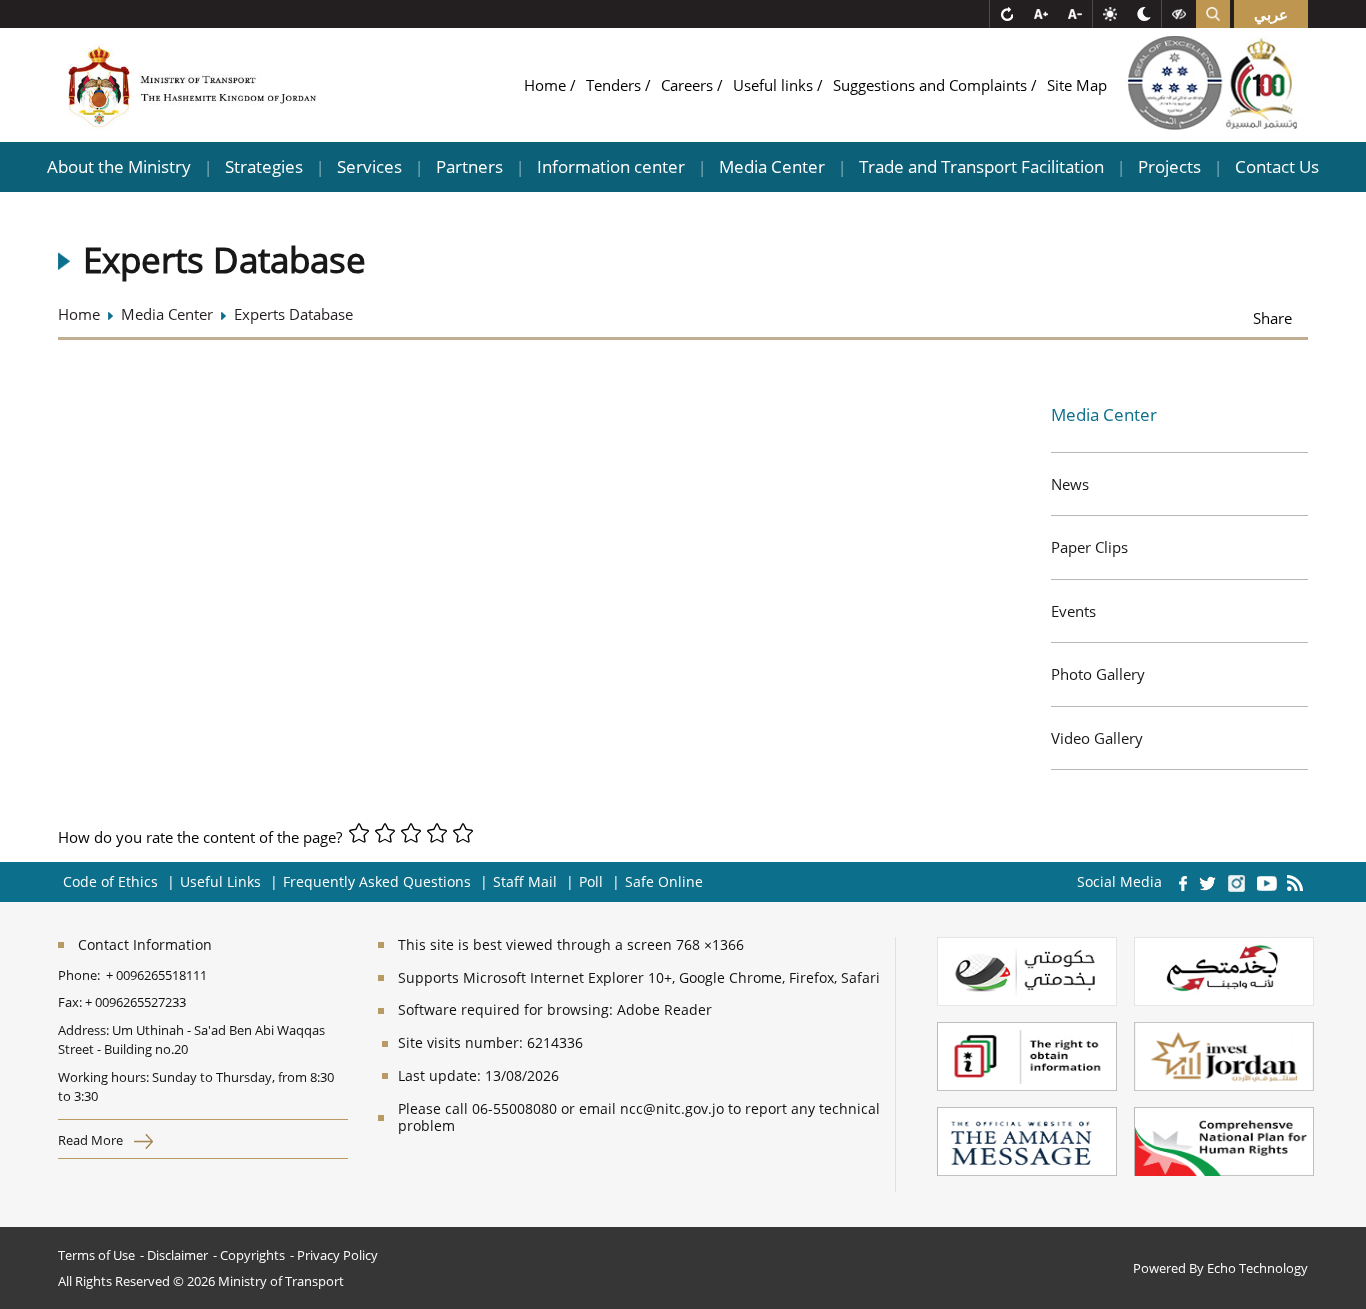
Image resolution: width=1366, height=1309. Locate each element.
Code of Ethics (110, 881)
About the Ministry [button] (119, 166)
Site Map (1077, 85)
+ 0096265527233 (135, 1002)
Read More (92, 1140)
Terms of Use (96, 1255)
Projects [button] (1169, 166)
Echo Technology (1257, 1268)
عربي (1271, 14)
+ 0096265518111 (156, 975)
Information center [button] (611, 166)
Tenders (615, 85)
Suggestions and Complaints (932, 85)
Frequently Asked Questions (377, 881)
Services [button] (369, 166)
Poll (591, 881)
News (1070, 484)
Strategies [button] (264, 166)
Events (1073, 611)
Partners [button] (469, 166)
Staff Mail (525, 881)
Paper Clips (1089, 547)
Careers (689, 85)
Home (547, 85)
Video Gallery (1097, 738)
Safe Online (664, 881)
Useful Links (220, 881)
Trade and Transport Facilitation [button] (981, 166)
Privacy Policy (337, 1255)
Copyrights (252, 1255)
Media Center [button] (772, 166)
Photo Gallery (1098, 674)
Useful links (775, 85)
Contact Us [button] (1277, 166)
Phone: (82, 975)
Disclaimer (177, 1255)
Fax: (70, 1002)
